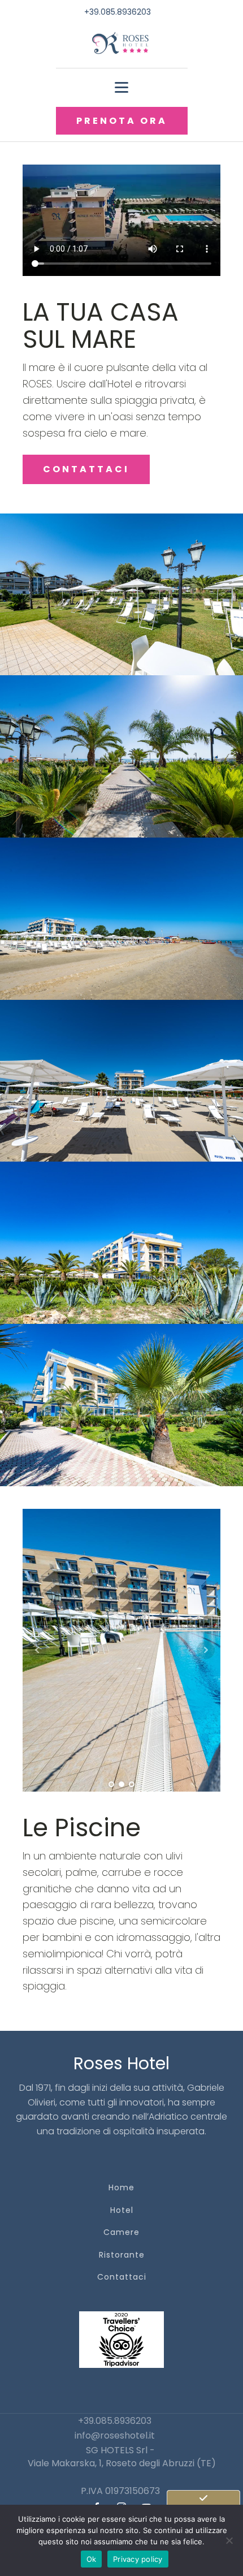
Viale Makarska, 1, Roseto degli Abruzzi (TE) (122, 2463)
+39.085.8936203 (118, 12)
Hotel (122, 2210)
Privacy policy (138, 2559)
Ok (92, 2559)
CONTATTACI (86, 469)
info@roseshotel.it (115, 2435)
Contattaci (122, 2277)
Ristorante (122, 2255)
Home (121, 2188)
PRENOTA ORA (122, 121)
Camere (121, 2232)
